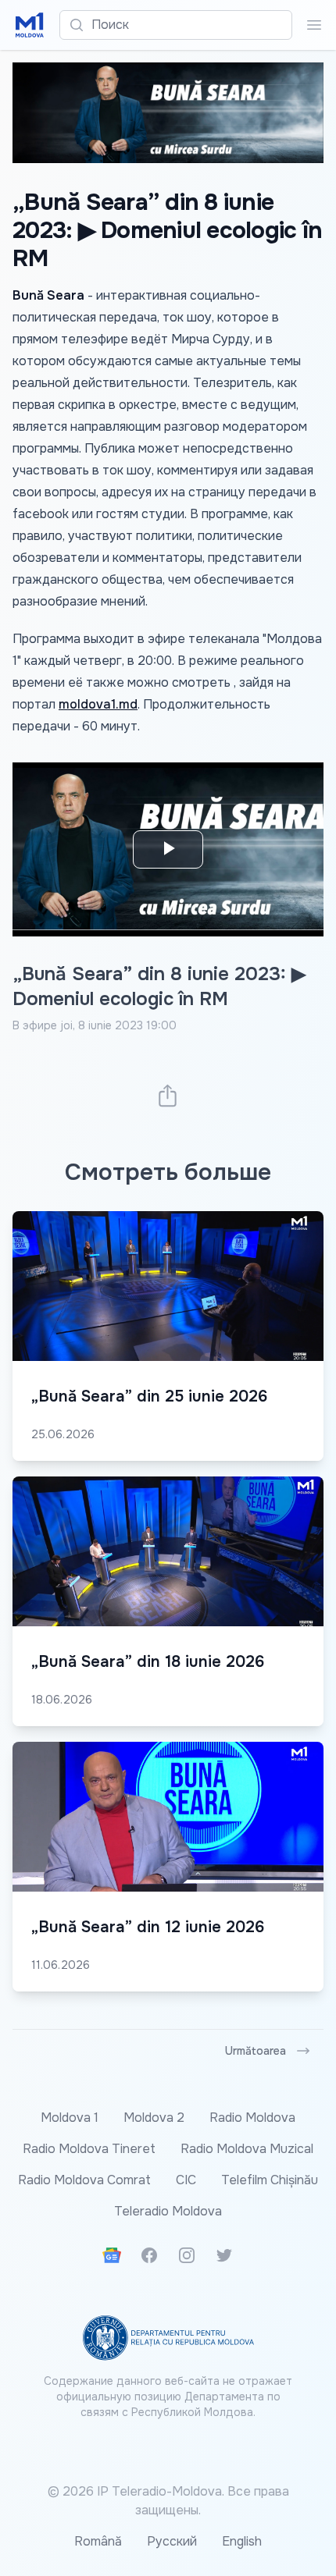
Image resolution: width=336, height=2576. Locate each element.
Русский (172, 2541)
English (242, 2541)
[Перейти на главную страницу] (30, 25)
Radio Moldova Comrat (84, 2180)
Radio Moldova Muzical (247, 2149)
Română (98, 2541)
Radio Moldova (252, 2118)
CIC (186, 2180)
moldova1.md (98, 704)
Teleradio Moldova (168, 2211)
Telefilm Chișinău (270, 2180)
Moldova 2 (154, 2118)
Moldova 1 (70, 2118)
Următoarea (256, 2051)
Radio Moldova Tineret (89, 2149)
